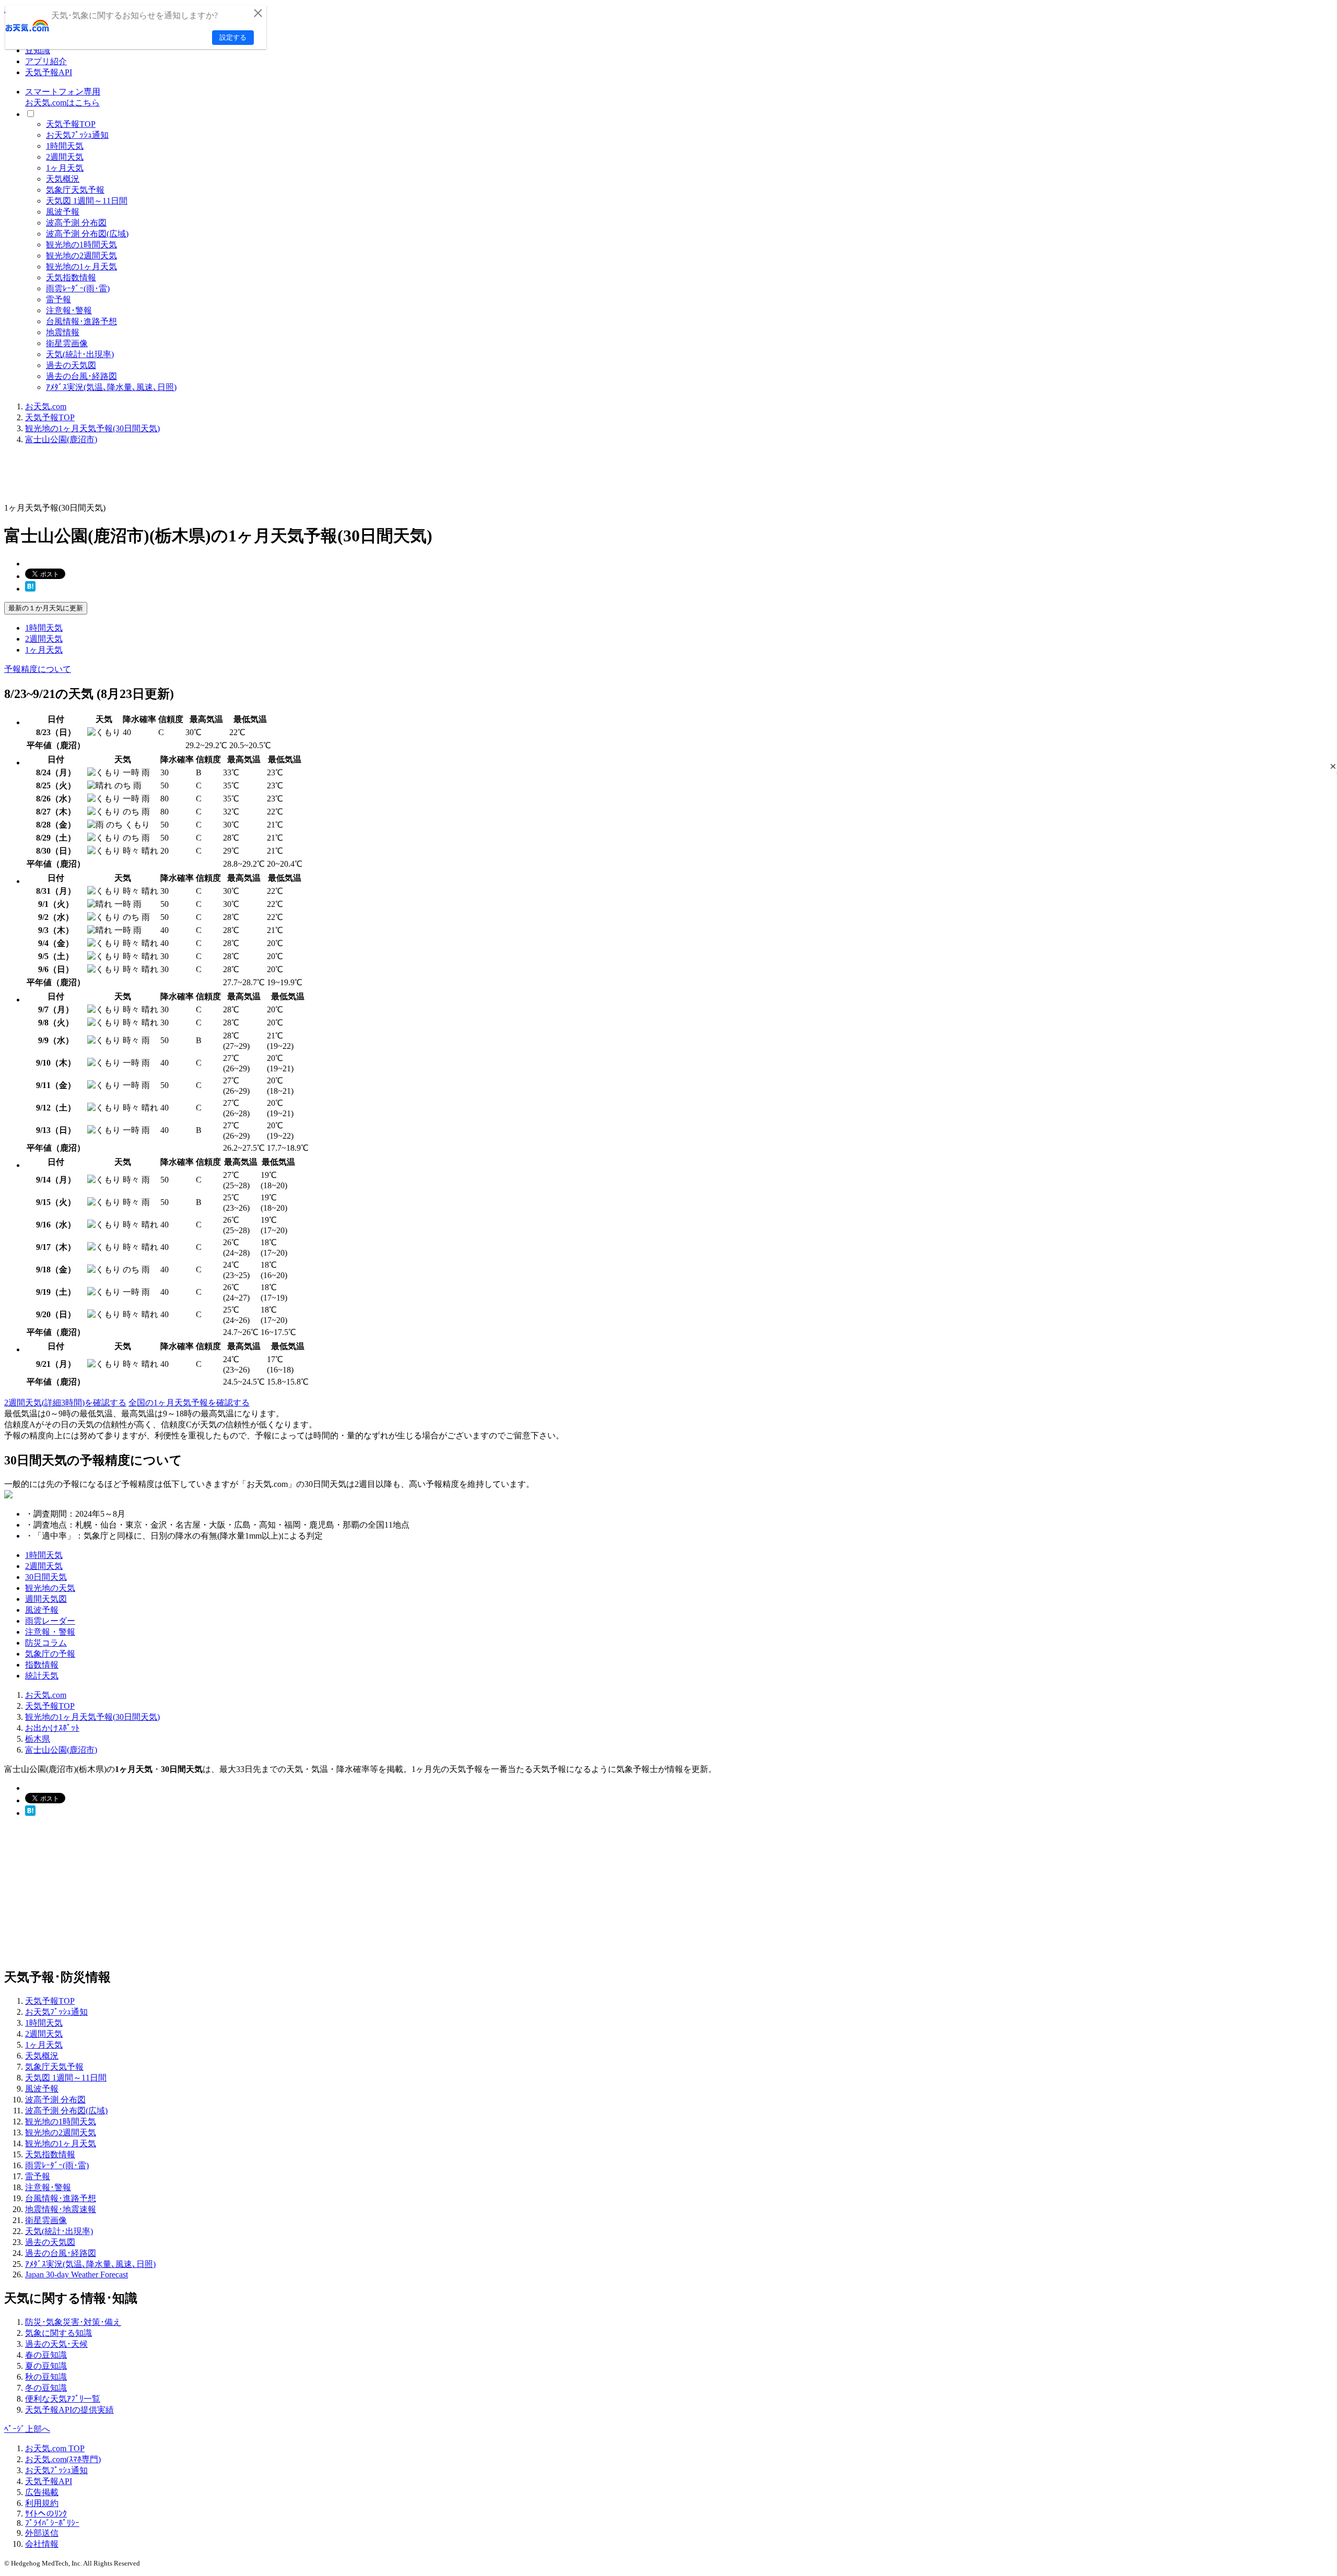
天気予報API (49, 72)
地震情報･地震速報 (61, 2209)
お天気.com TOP (55, 2448)
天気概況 (63, 179)
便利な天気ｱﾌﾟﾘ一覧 (63, 2399)
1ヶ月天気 (65, 168)
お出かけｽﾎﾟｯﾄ (52, 1728)
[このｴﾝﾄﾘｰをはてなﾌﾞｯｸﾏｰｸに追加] (30, 589)
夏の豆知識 (46, 2366)
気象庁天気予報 (75, 190)
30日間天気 (46, 1577)
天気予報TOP (71, 124)
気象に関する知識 (58, 2333)
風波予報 (63, 212)
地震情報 (63, 332)
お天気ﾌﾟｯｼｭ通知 (77, 135)
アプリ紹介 (46, 61)
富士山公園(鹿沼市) (61, 439)
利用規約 (42, 2503)
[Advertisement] (194, 477)
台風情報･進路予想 (81, 321)
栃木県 (38, 1739)
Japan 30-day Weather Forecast (77, 2274)
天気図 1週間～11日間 (87, 201)
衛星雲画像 (67, 343)
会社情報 (42, 2544)
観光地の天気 (50, 1588)
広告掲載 (42, 2492)
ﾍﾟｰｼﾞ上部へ (27, 2429)
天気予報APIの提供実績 (69, 2410)
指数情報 (42, 1665)
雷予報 (58, 299)
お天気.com (46, 406)
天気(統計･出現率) (80, 354)
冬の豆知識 (46, 2388)
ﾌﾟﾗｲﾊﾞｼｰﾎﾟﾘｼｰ (52, 2523)
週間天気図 (46, 1599)
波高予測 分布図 (76, 223)
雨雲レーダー (50, 1621)
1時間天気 (65, 146)
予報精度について (38, 669)
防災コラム (46, 1643)
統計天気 (42, 1676)
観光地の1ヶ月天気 (81, 267)
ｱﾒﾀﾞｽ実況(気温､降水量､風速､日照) (111, 387)
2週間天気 (65, 157)
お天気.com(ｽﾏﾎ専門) (63, 2459)
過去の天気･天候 (56, 2344)
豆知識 (38, 50)
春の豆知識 (46, 2355)
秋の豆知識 (46, 2377)
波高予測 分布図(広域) (87, 234)
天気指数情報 (71, 277)
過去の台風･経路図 (81, 376)
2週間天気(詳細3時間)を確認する (65, 1403)
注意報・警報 (50, 1632)
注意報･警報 (69, 310)
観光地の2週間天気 (81, 256)
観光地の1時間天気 (81, 245)
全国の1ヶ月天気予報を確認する (189, 1403)
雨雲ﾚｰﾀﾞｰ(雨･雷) (78, 288)
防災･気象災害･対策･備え (73, 2322)
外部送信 (42, 2533)
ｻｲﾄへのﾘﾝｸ (46, 2514)
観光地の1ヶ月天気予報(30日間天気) (92, 428)
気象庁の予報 (50, 1654)
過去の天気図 (71, 365)
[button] (1333, 766)
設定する (233, 37)
